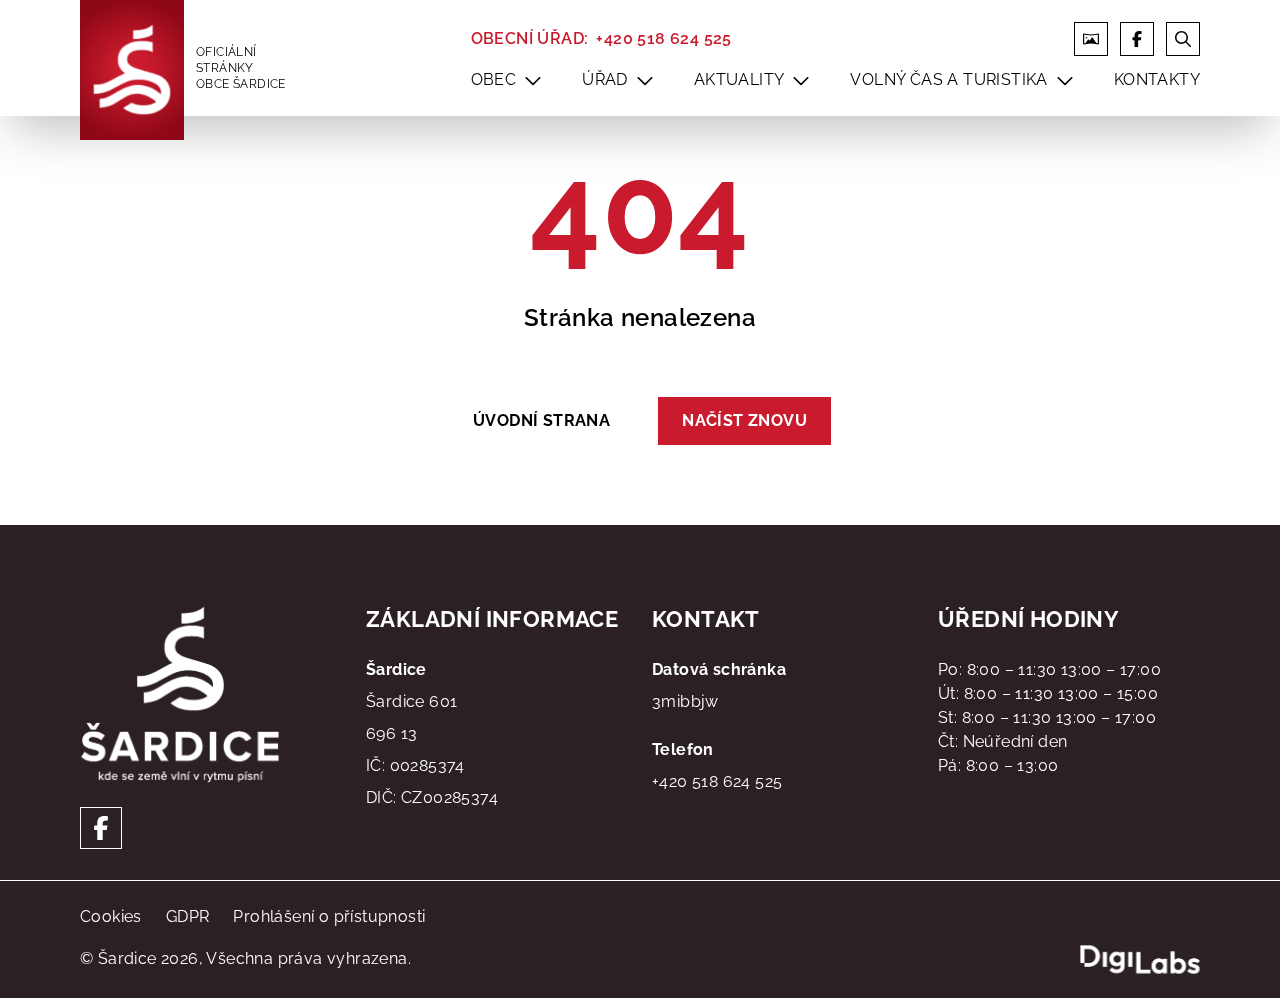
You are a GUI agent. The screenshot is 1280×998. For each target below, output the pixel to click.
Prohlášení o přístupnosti (329, 916)
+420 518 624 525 (663, 38)
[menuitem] (533, 80)
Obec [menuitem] (494, 79)
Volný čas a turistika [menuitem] (948, 79)
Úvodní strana (541, 420)
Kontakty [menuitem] (1157, 79)
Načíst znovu (744, 420)
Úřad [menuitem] (605, 79)
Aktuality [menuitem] (739, 79)
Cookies (111, 916)
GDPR (188, 916)
